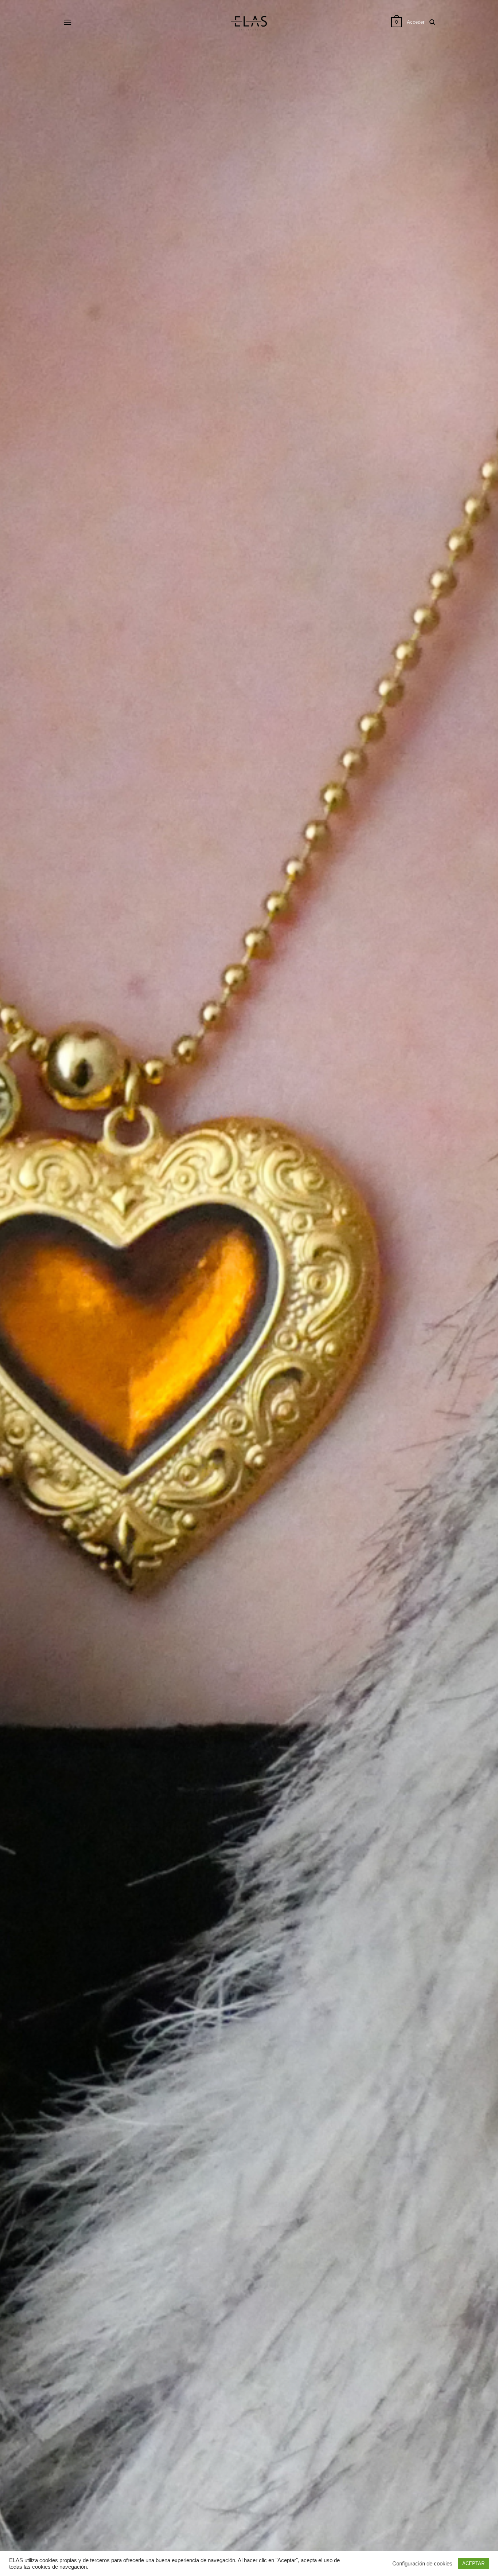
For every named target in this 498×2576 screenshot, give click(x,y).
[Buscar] (432, 22)
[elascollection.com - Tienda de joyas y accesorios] (249, 22)
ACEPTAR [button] (473, 2563)
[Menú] (67, 22)
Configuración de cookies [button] (422, 2564)
